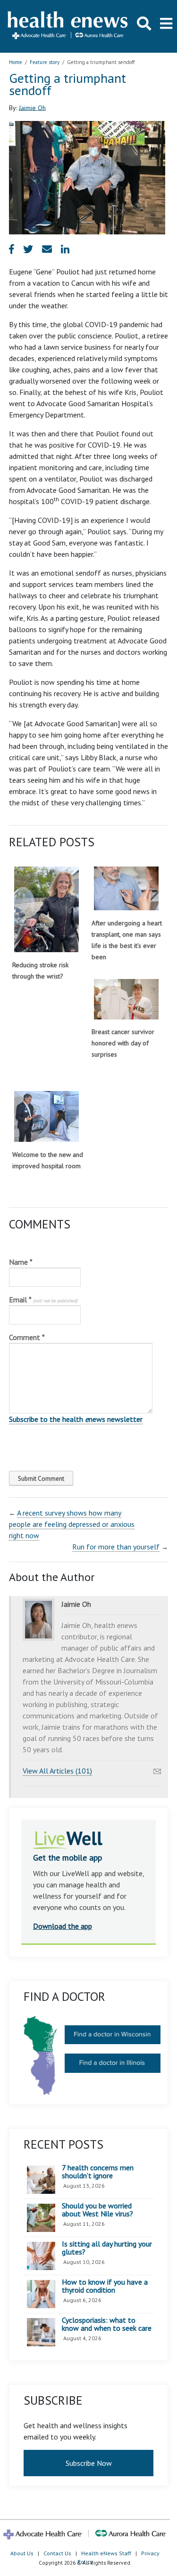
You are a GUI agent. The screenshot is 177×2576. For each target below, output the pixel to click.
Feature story (45, 62)
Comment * (27, 1337)
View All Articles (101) (57, 1771)
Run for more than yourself (116, 1547)
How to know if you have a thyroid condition (105, 2286)
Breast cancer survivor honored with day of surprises (123, 1043)
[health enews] (68, 26)
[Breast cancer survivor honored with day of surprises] (126, 999)
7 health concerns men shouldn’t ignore (98, 2172)
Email (43, 1300)
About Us (22, 2553)
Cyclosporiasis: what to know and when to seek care (107, 2324)
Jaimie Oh (32, 107)
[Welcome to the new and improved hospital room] (46, 1116)
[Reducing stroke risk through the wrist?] (46, 909)
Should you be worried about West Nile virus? (97, 2210)
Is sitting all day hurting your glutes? (107, 2248)
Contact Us (57, 2553)
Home (16, 62)
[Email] (157, 1769)
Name (21, 1262)
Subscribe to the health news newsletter (76, 1419)
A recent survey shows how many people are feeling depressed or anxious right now (72, 1524)
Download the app (63, 1926)
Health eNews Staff (106, 2553)
